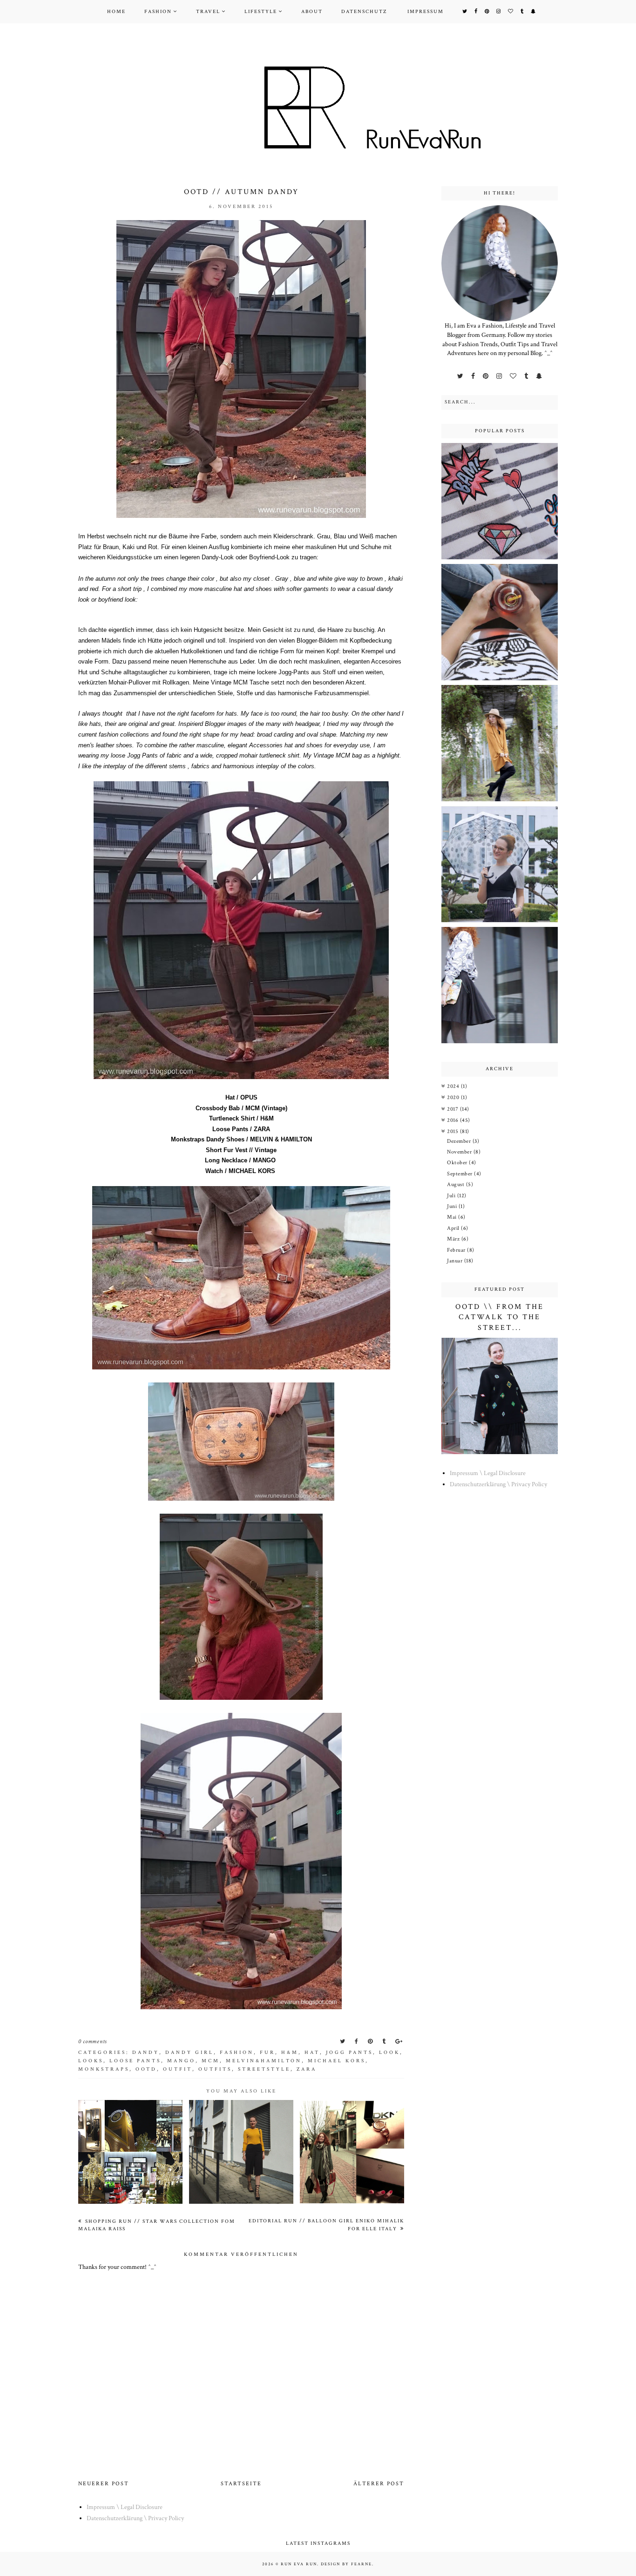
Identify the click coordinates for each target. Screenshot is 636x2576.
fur (267, 2053)
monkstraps (104, 2069)
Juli (452, 1196)
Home (116, 12)
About (312, 12)
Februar (457, 1250)
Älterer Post (379, 2484)
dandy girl (189, 2053)
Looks (91, 2061)
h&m (290, 2053)
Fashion (158, 12)
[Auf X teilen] (343, 2042)
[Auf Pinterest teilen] (371, 2042)
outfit (178, 2069)
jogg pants (349, 2053)
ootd (146, 2069)
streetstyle (264, 2069)
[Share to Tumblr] (385, 2042)
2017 (453, 1109)
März (454, 1239)
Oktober (458, 1163)
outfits (215, 2069)
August (457, 1184)
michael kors (337, 2061)
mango (181, 2061)
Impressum (426, 12)
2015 (453, 1131)
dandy (146, 2053)
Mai (453, 1217)
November (460, 1152)
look (389, 2053)
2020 (454, 1097)
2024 (454, 1086)
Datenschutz (364, 12)
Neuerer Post (104, 2484)
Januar (456, 1261)
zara (307, 2069)
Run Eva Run (299, 2564)
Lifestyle (261, 12)
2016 (453, 1120)
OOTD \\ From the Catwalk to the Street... (500, 1317)
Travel (208, 12)
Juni (453, 1206)
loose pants (135, 2061)
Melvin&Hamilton (264, 2061)
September (460, 1174)
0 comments (93, 2042)
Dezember (460, 1141)
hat (312, 2053)
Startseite (241, 2484)
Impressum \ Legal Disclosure (488, 1473)
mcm (211, 2061)
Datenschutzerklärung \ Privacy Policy (498, 1484)
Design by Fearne (346, 2564)
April (454, 1228)
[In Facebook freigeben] (357, 2042)
